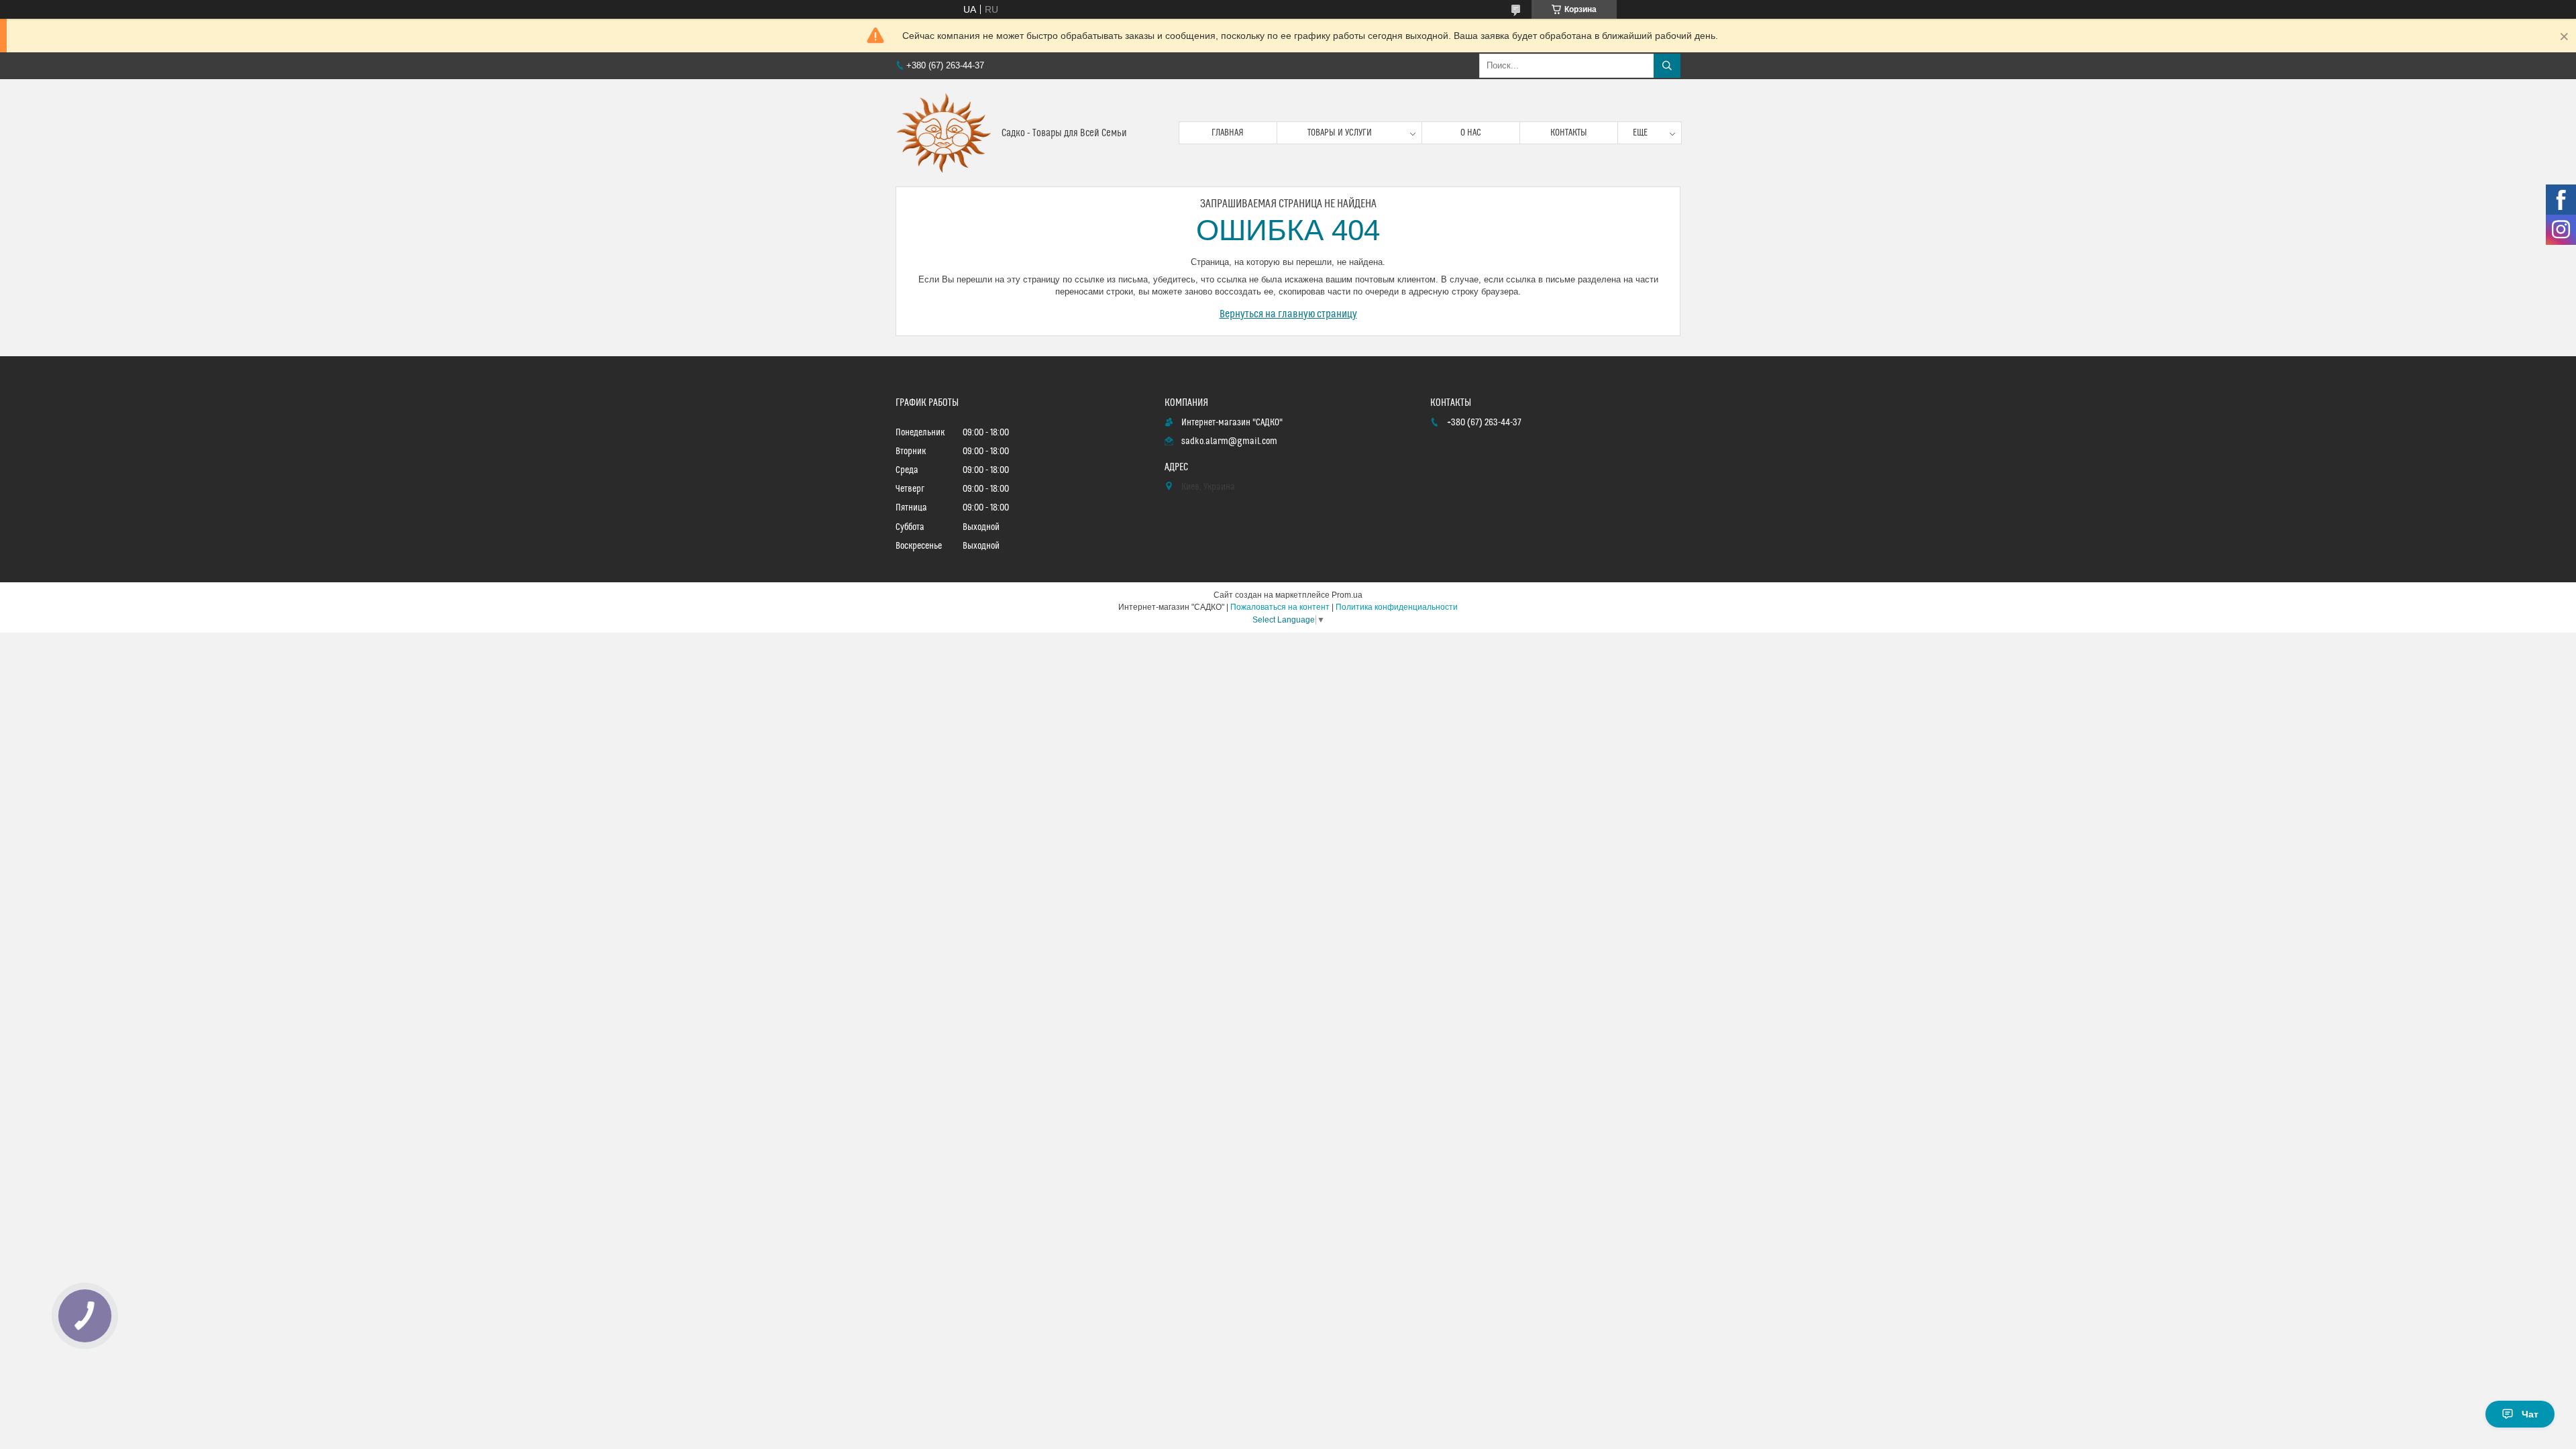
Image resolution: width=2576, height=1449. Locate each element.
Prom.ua (1347, 595)
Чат (2530, 1414)
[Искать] (1667, 66)
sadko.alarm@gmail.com (1229, 441)
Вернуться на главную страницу (1288, 314)
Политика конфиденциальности (1397, 607)
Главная (1228, 133)
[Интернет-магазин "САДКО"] (944, 133)
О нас (1471, 133)
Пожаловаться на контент (1280, 607)
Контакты (1569, 133)
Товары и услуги (1340, 133)
